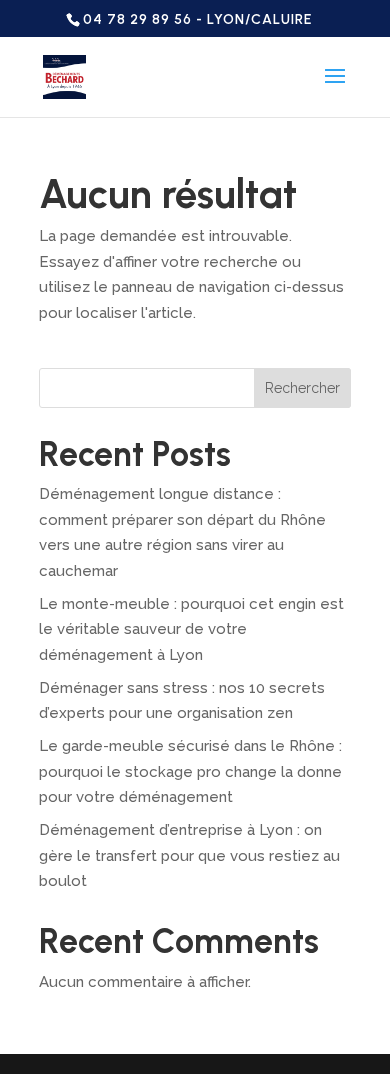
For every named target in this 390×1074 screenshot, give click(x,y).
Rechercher (302, 388)
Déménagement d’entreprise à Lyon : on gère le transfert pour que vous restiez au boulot (189, 855)
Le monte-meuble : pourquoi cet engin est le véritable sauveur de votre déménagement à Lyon (191, 629)
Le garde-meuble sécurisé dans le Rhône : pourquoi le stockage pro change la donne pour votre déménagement (190, 771)
